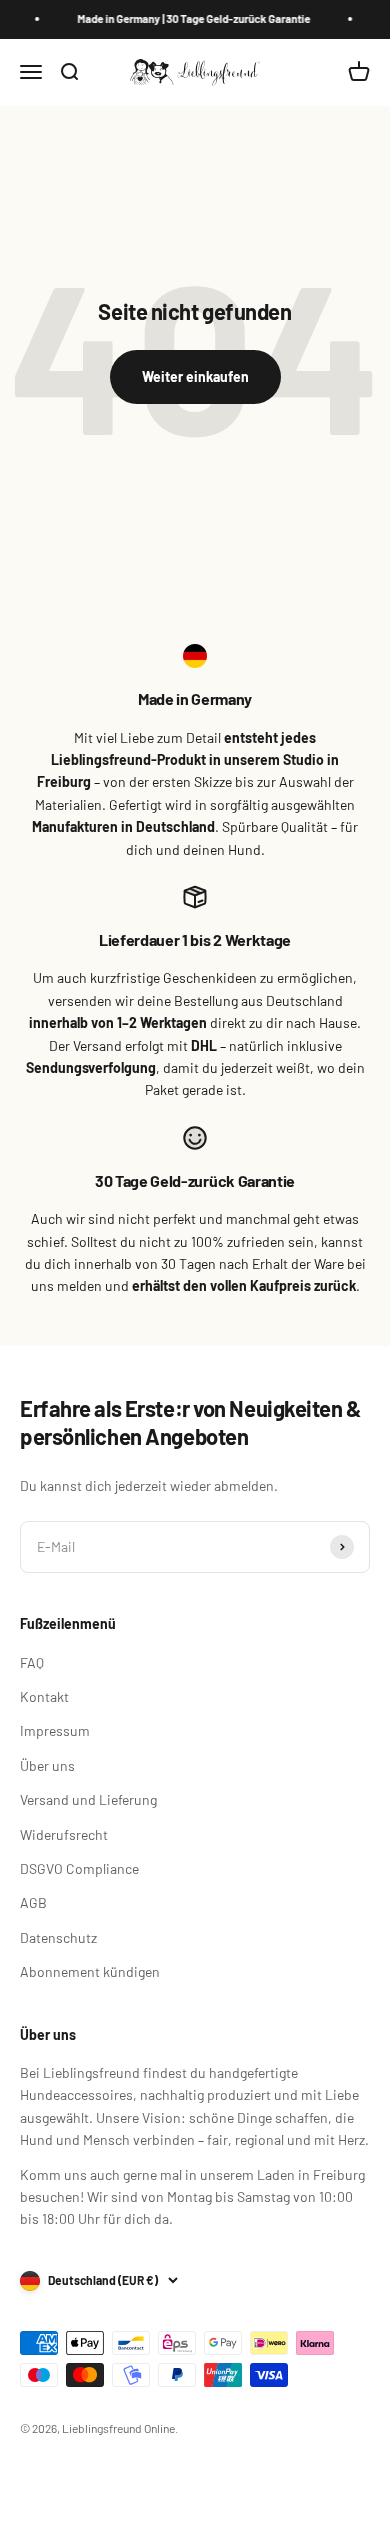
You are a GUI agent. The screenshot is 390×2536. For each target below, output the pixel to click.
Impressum (55, 1730)
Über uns (47, 1765)
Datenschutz (58, 1937)
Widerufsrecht (64, 1834)
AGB (33, 1902)
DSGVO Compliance (79, 1868)
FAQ (32, 1662)
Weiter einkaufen (195, 376)
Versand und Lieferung (88, 1799)
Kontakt (44, 1696)
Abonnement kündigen (90, 1971)
